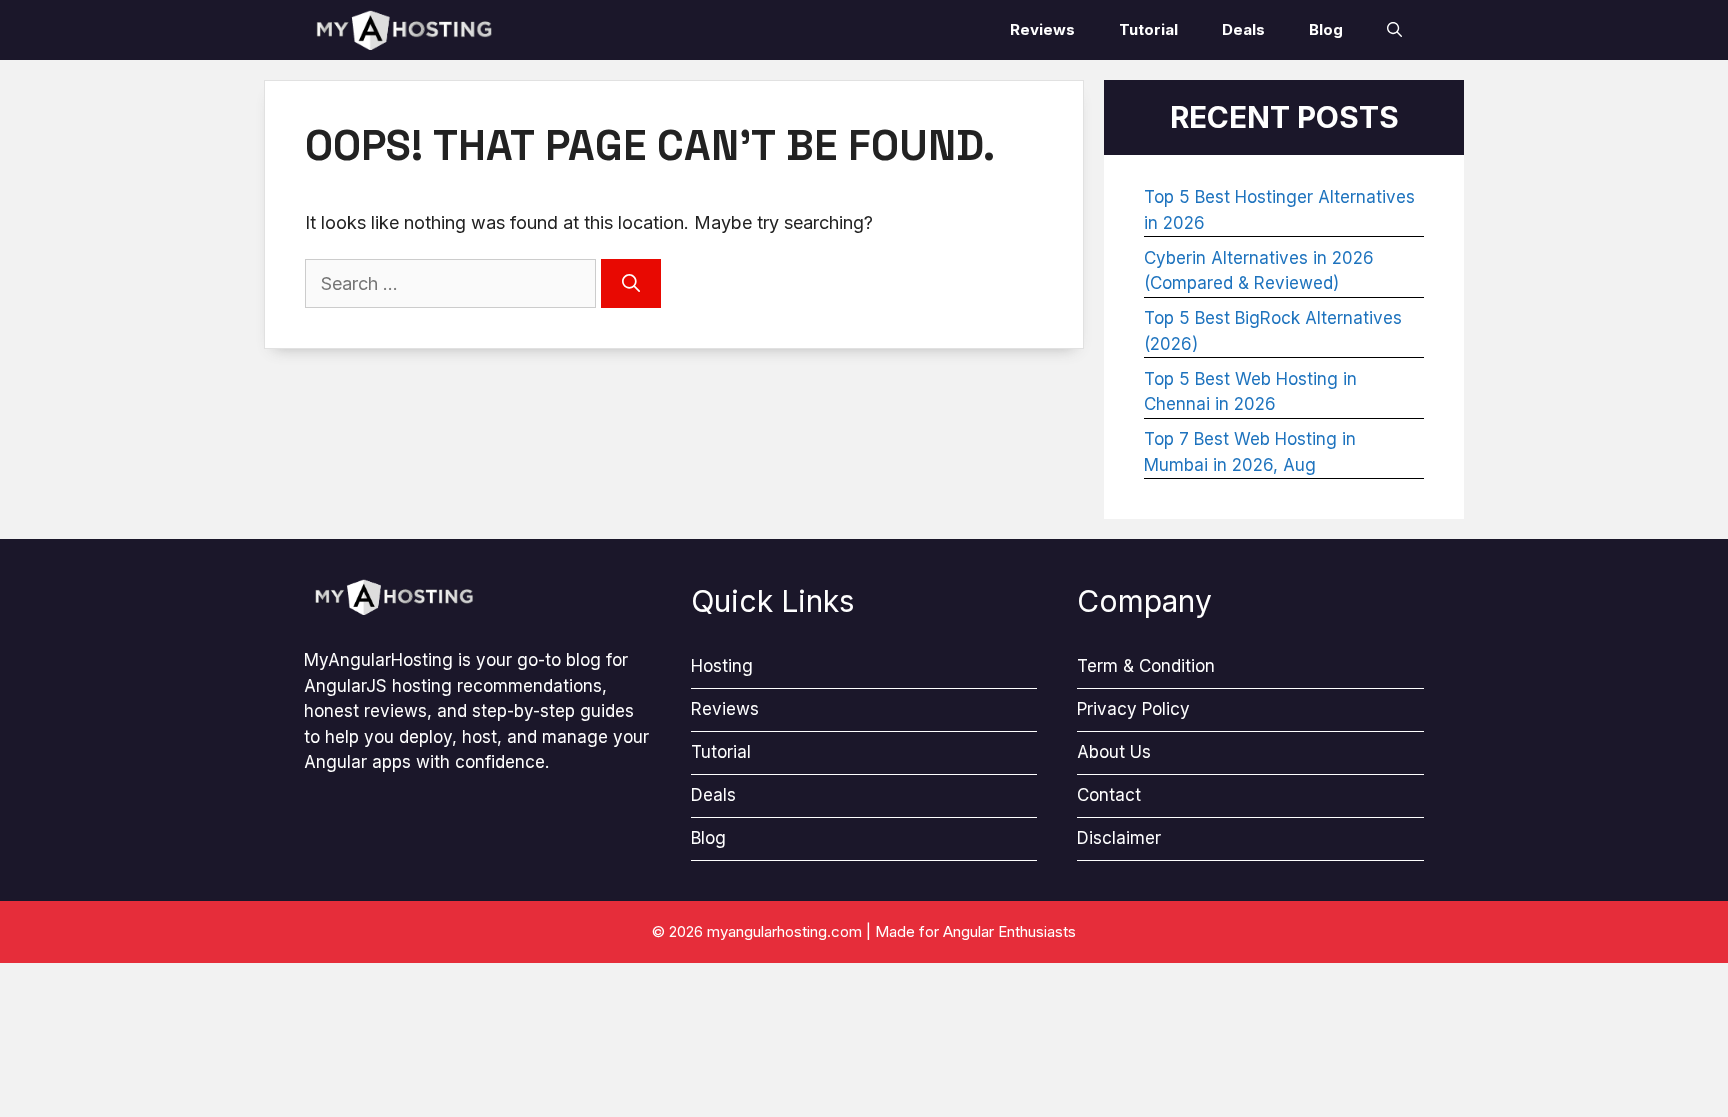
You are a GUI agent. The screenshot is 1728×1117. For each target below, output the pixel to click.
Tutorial (1148, 29)
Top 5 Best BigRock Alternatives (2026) (1273, 331)
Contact (1109, 795)
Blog (1326, 29)
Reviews (1042, 29)
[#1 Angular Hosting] (404, 30)
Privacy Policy (1133, 709)
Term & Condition (1146, 666)
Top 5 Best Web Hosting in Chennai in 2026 (1250, 392)
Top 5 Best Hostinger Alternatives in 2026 (1279, 210)
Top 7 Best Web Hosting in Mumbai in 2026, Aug (1250, 452)
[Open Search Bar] (1394, 30)
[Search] (631, 283)
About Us (1114, 752)
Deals (1243, 29)
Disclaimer (1119, 838)
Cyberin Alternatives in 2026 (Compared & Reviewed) (1259, 271)
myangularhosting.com (784, 931)
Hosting (722, 666)
